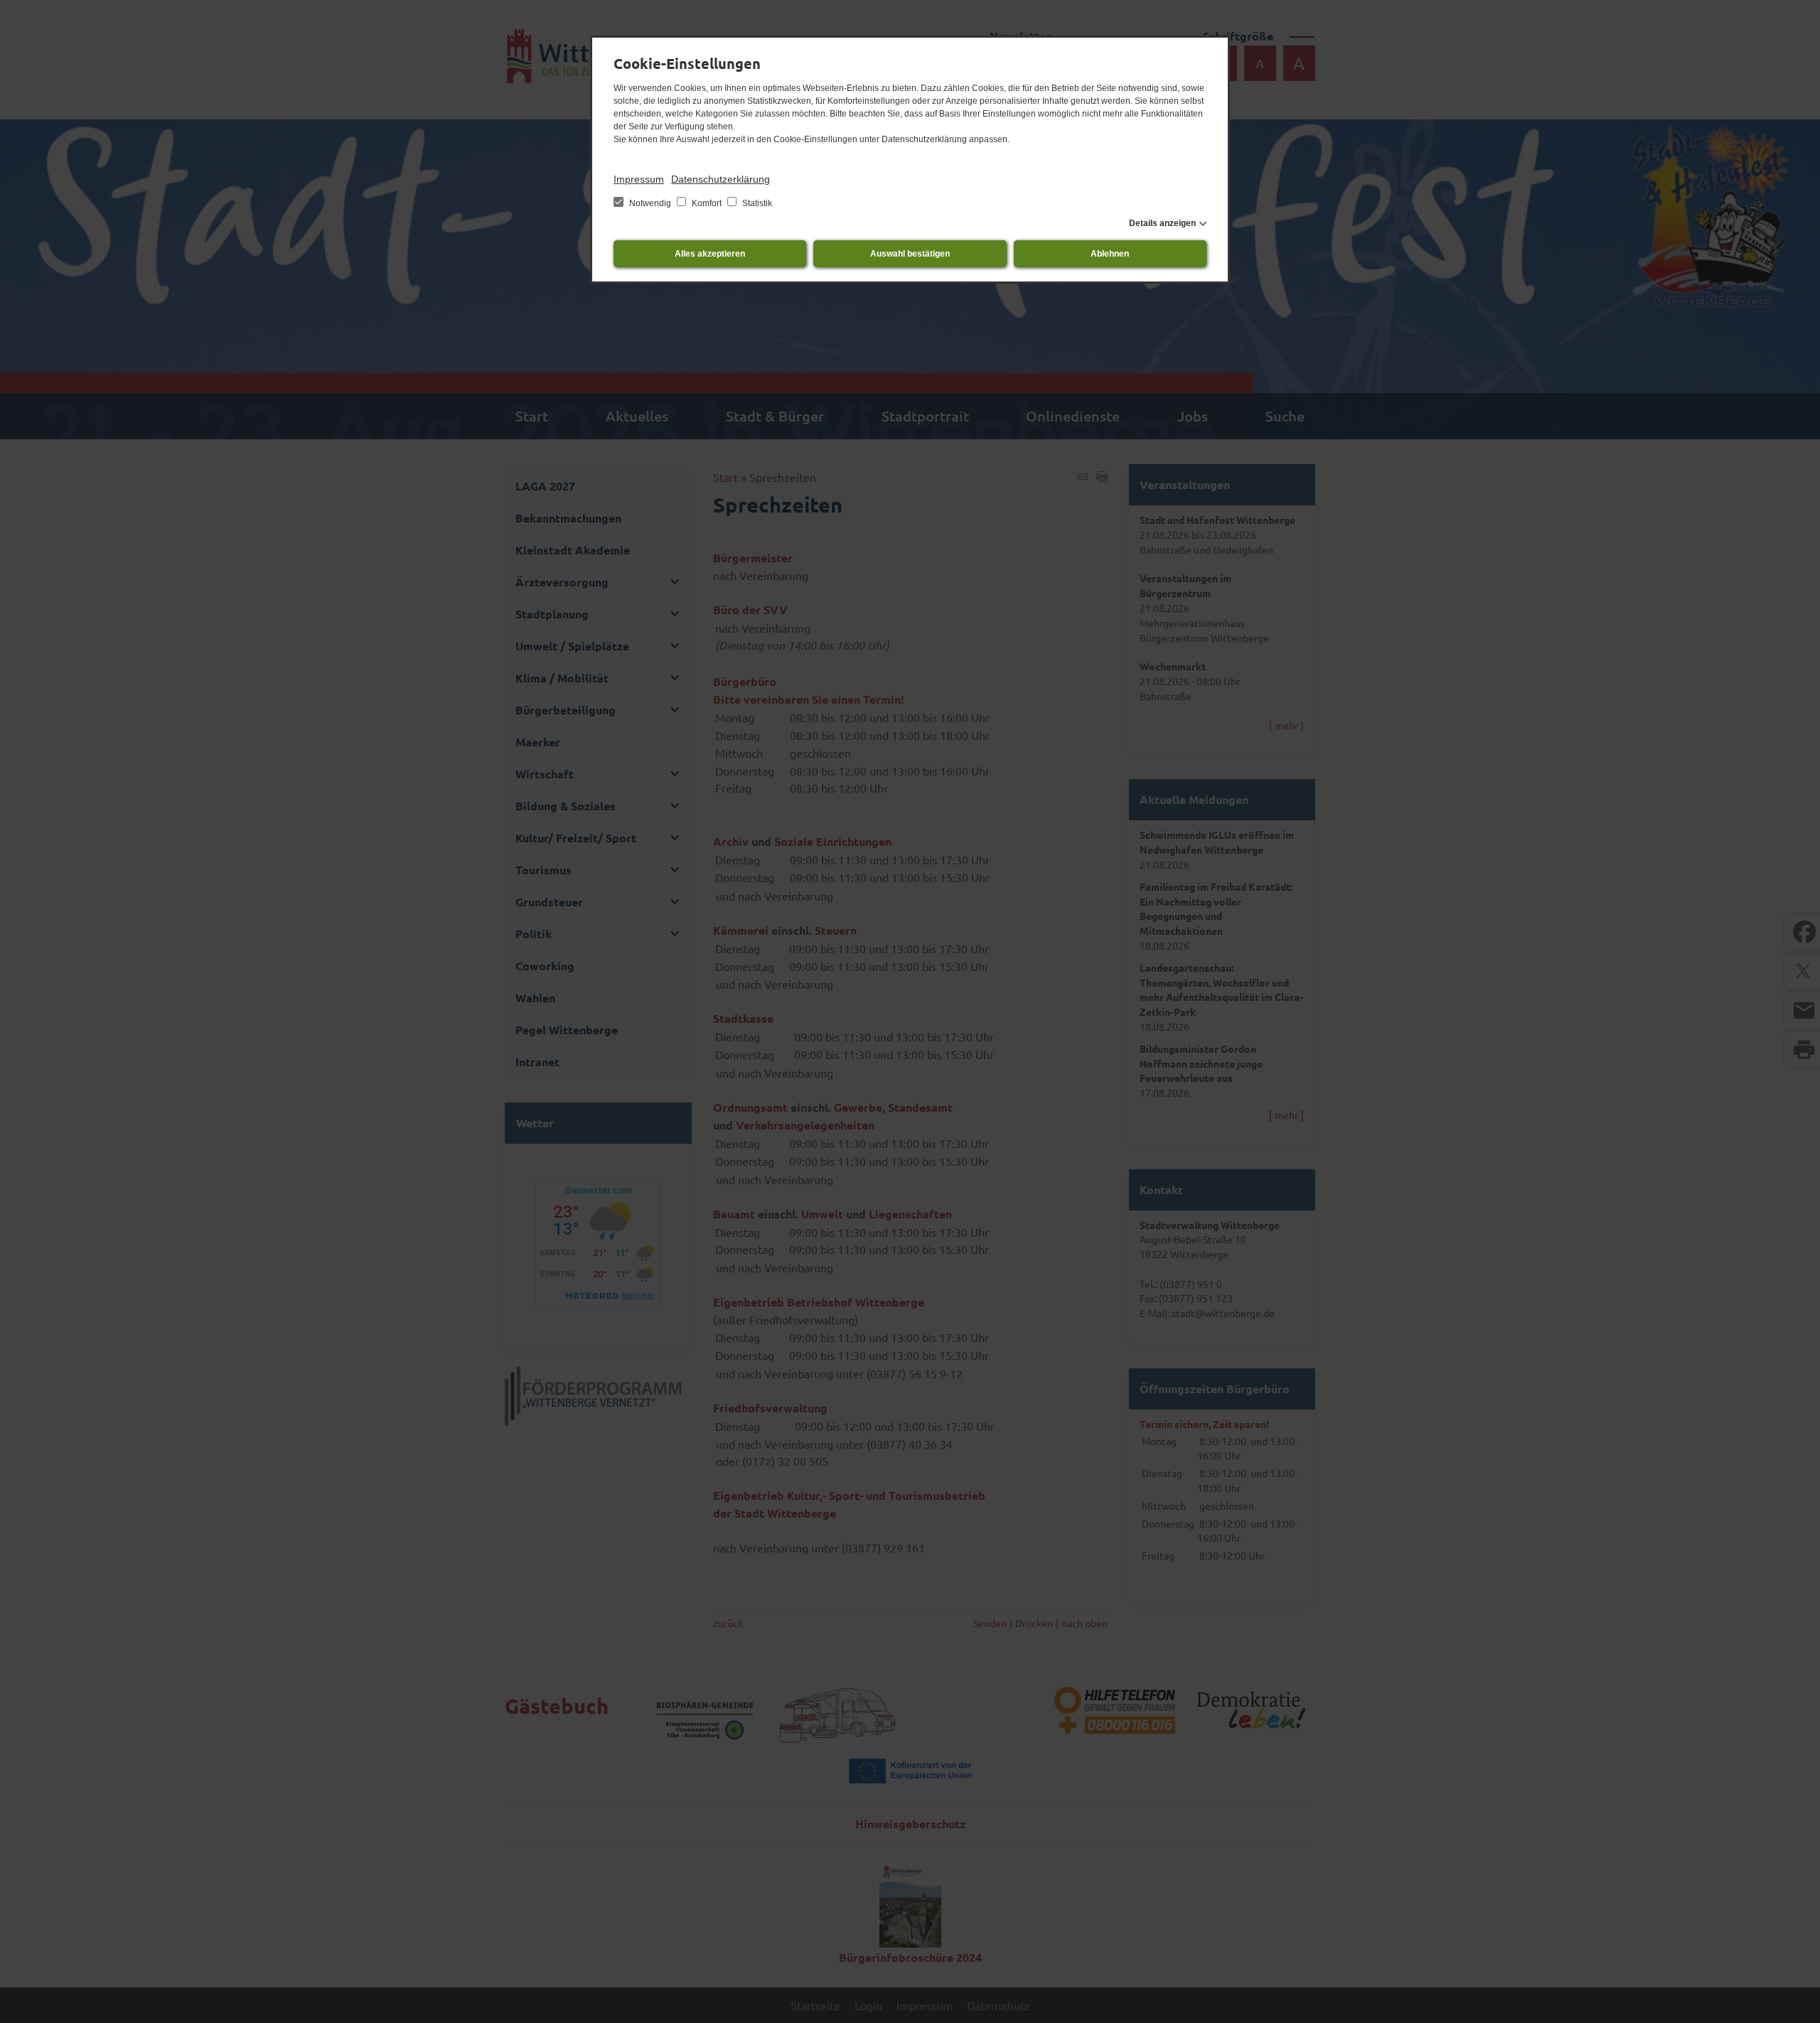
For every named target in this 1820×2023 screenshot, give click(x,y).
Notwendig (650, 203)
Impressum (639, 179)
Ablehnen (1110, 254)
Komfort (707, 203)
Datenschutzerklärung (721, 179)
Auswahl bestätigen (910, 254)
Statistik (756, 203)
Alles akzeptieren (710, 254)
